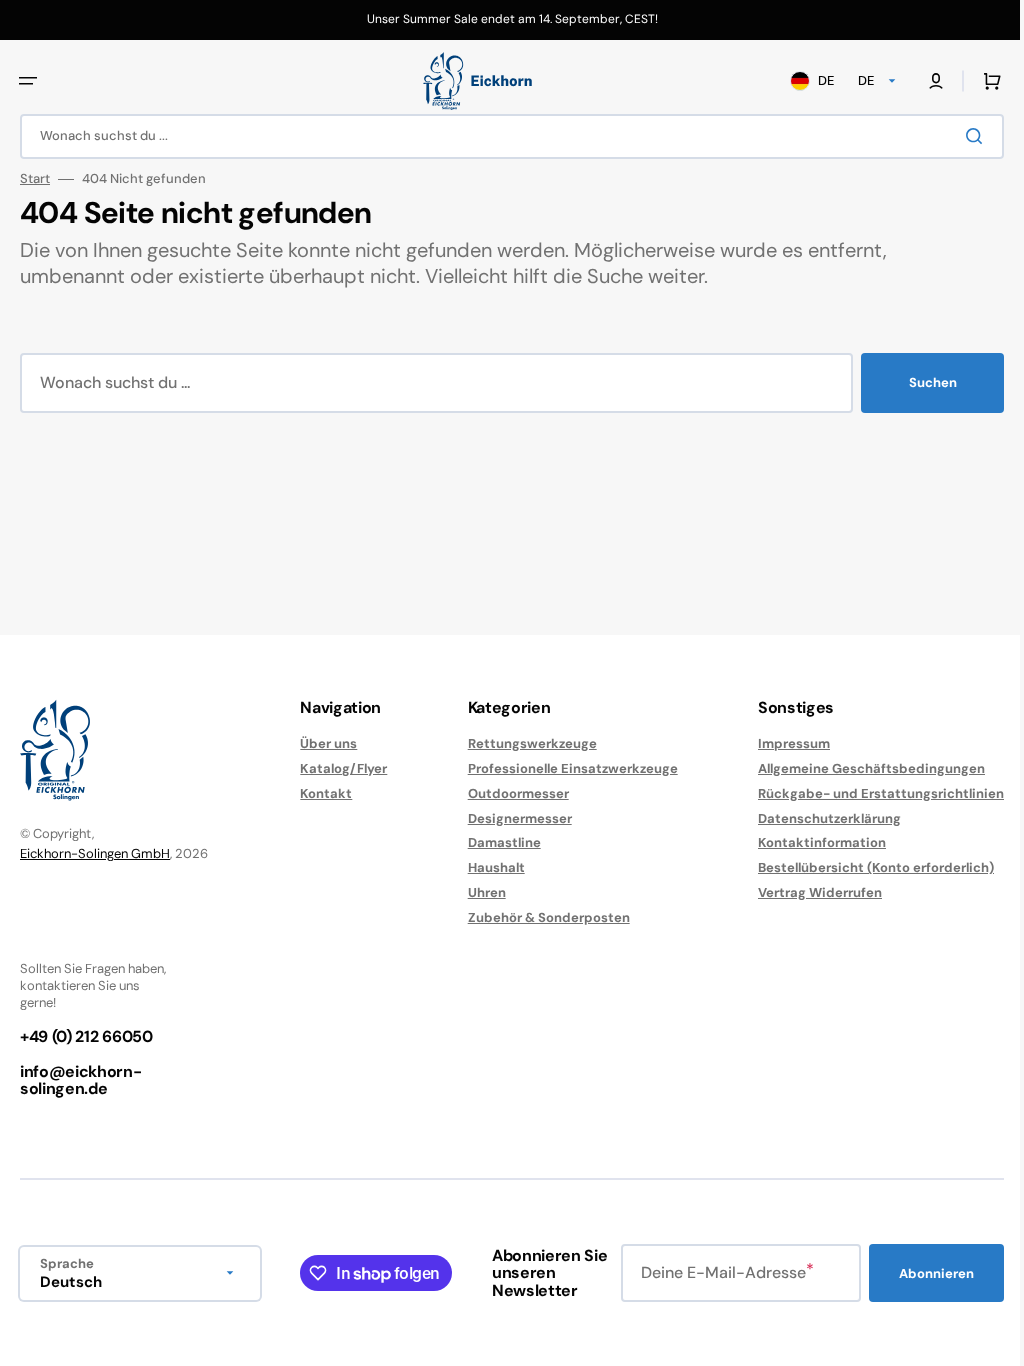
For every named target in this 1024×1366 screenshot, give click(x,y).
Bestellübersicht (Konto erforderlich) (861, 778)
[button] (28, 81)
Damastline (494, 753)
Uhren (477, 803)
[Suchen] (963, 136)
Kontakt (321, 704)
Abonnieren (464, 1273)
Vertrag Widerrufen (805, 803)
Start (35, 179)
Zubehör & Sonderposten (539, 828)
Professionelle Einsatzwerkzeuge (563, 679)
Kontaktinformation (807, 753)
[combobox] (504, 136)
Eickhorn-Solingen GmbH (95, 764)
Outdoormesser (508, 704)
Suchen (918, 382)
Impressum (779, 655)
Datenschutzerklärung (814, 729)
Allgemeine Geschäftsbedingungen (856, 679)
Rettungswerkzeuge (522, 655)
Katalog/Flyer (338, 679)
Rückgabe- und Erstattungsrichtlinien (866, 704)
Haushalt (486, 778)
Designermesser (510, 729)
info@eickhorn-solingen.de (81, 991)
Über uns (323, 655)
